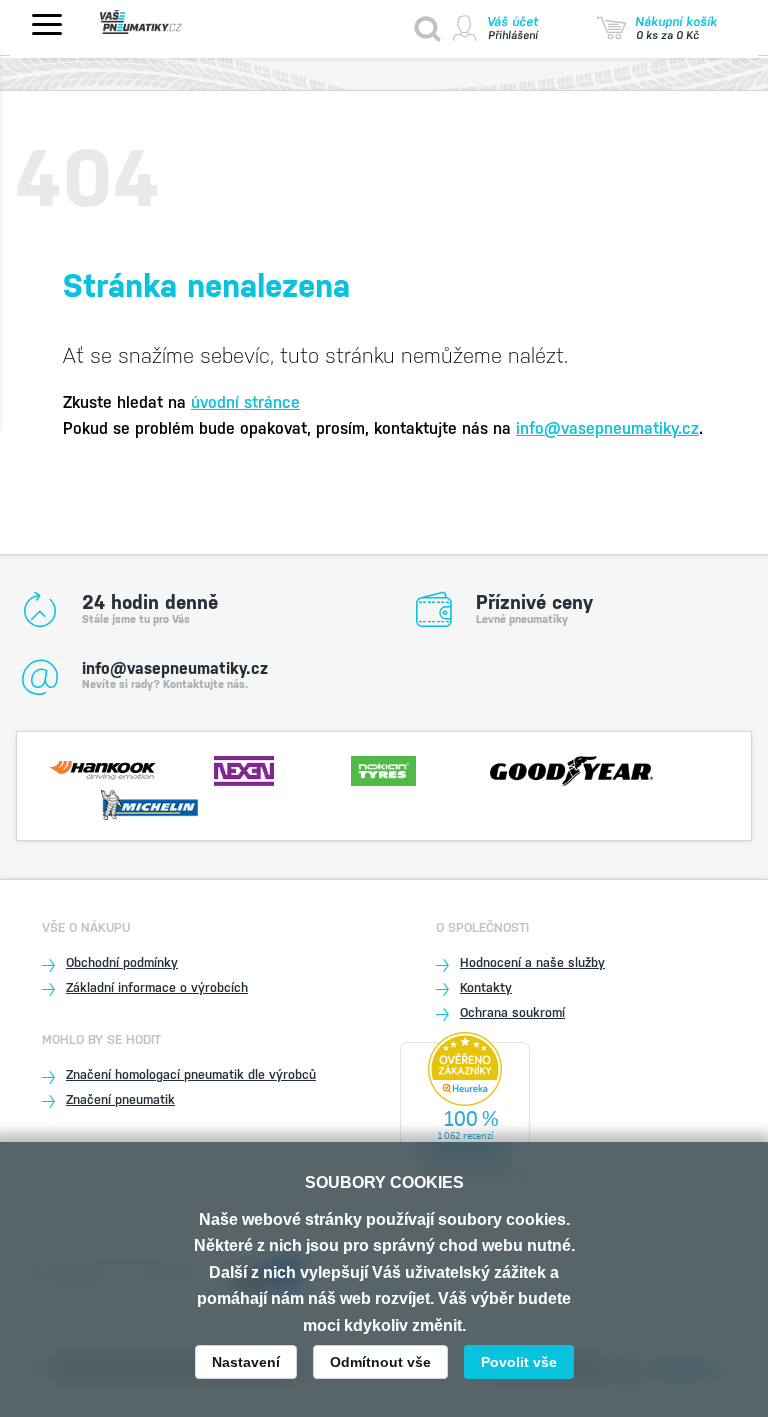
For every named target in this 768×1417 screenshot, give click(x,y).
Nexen (243, 769)
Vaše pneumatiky (160, 22)
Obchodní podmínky (122, 962)
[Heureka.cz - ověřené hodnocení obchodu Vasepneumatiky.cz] (465, 1111)
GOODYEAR (571, 769)
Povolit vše (519, 1362)
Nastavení (246, 1362)
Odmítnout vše (380, 1362)
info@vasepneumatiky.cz (607, 428)
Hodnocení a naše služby (532, 962)
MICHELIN (150, 803)
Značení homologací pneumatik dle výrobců (191, 1074)
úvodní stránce (245, 402)
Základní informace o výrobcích (157, 987)
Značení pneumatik (120, 1099)
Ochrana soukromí (512, 1012)
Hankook (103, 769)
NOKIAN (384, 769)
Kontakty (486, 987)
